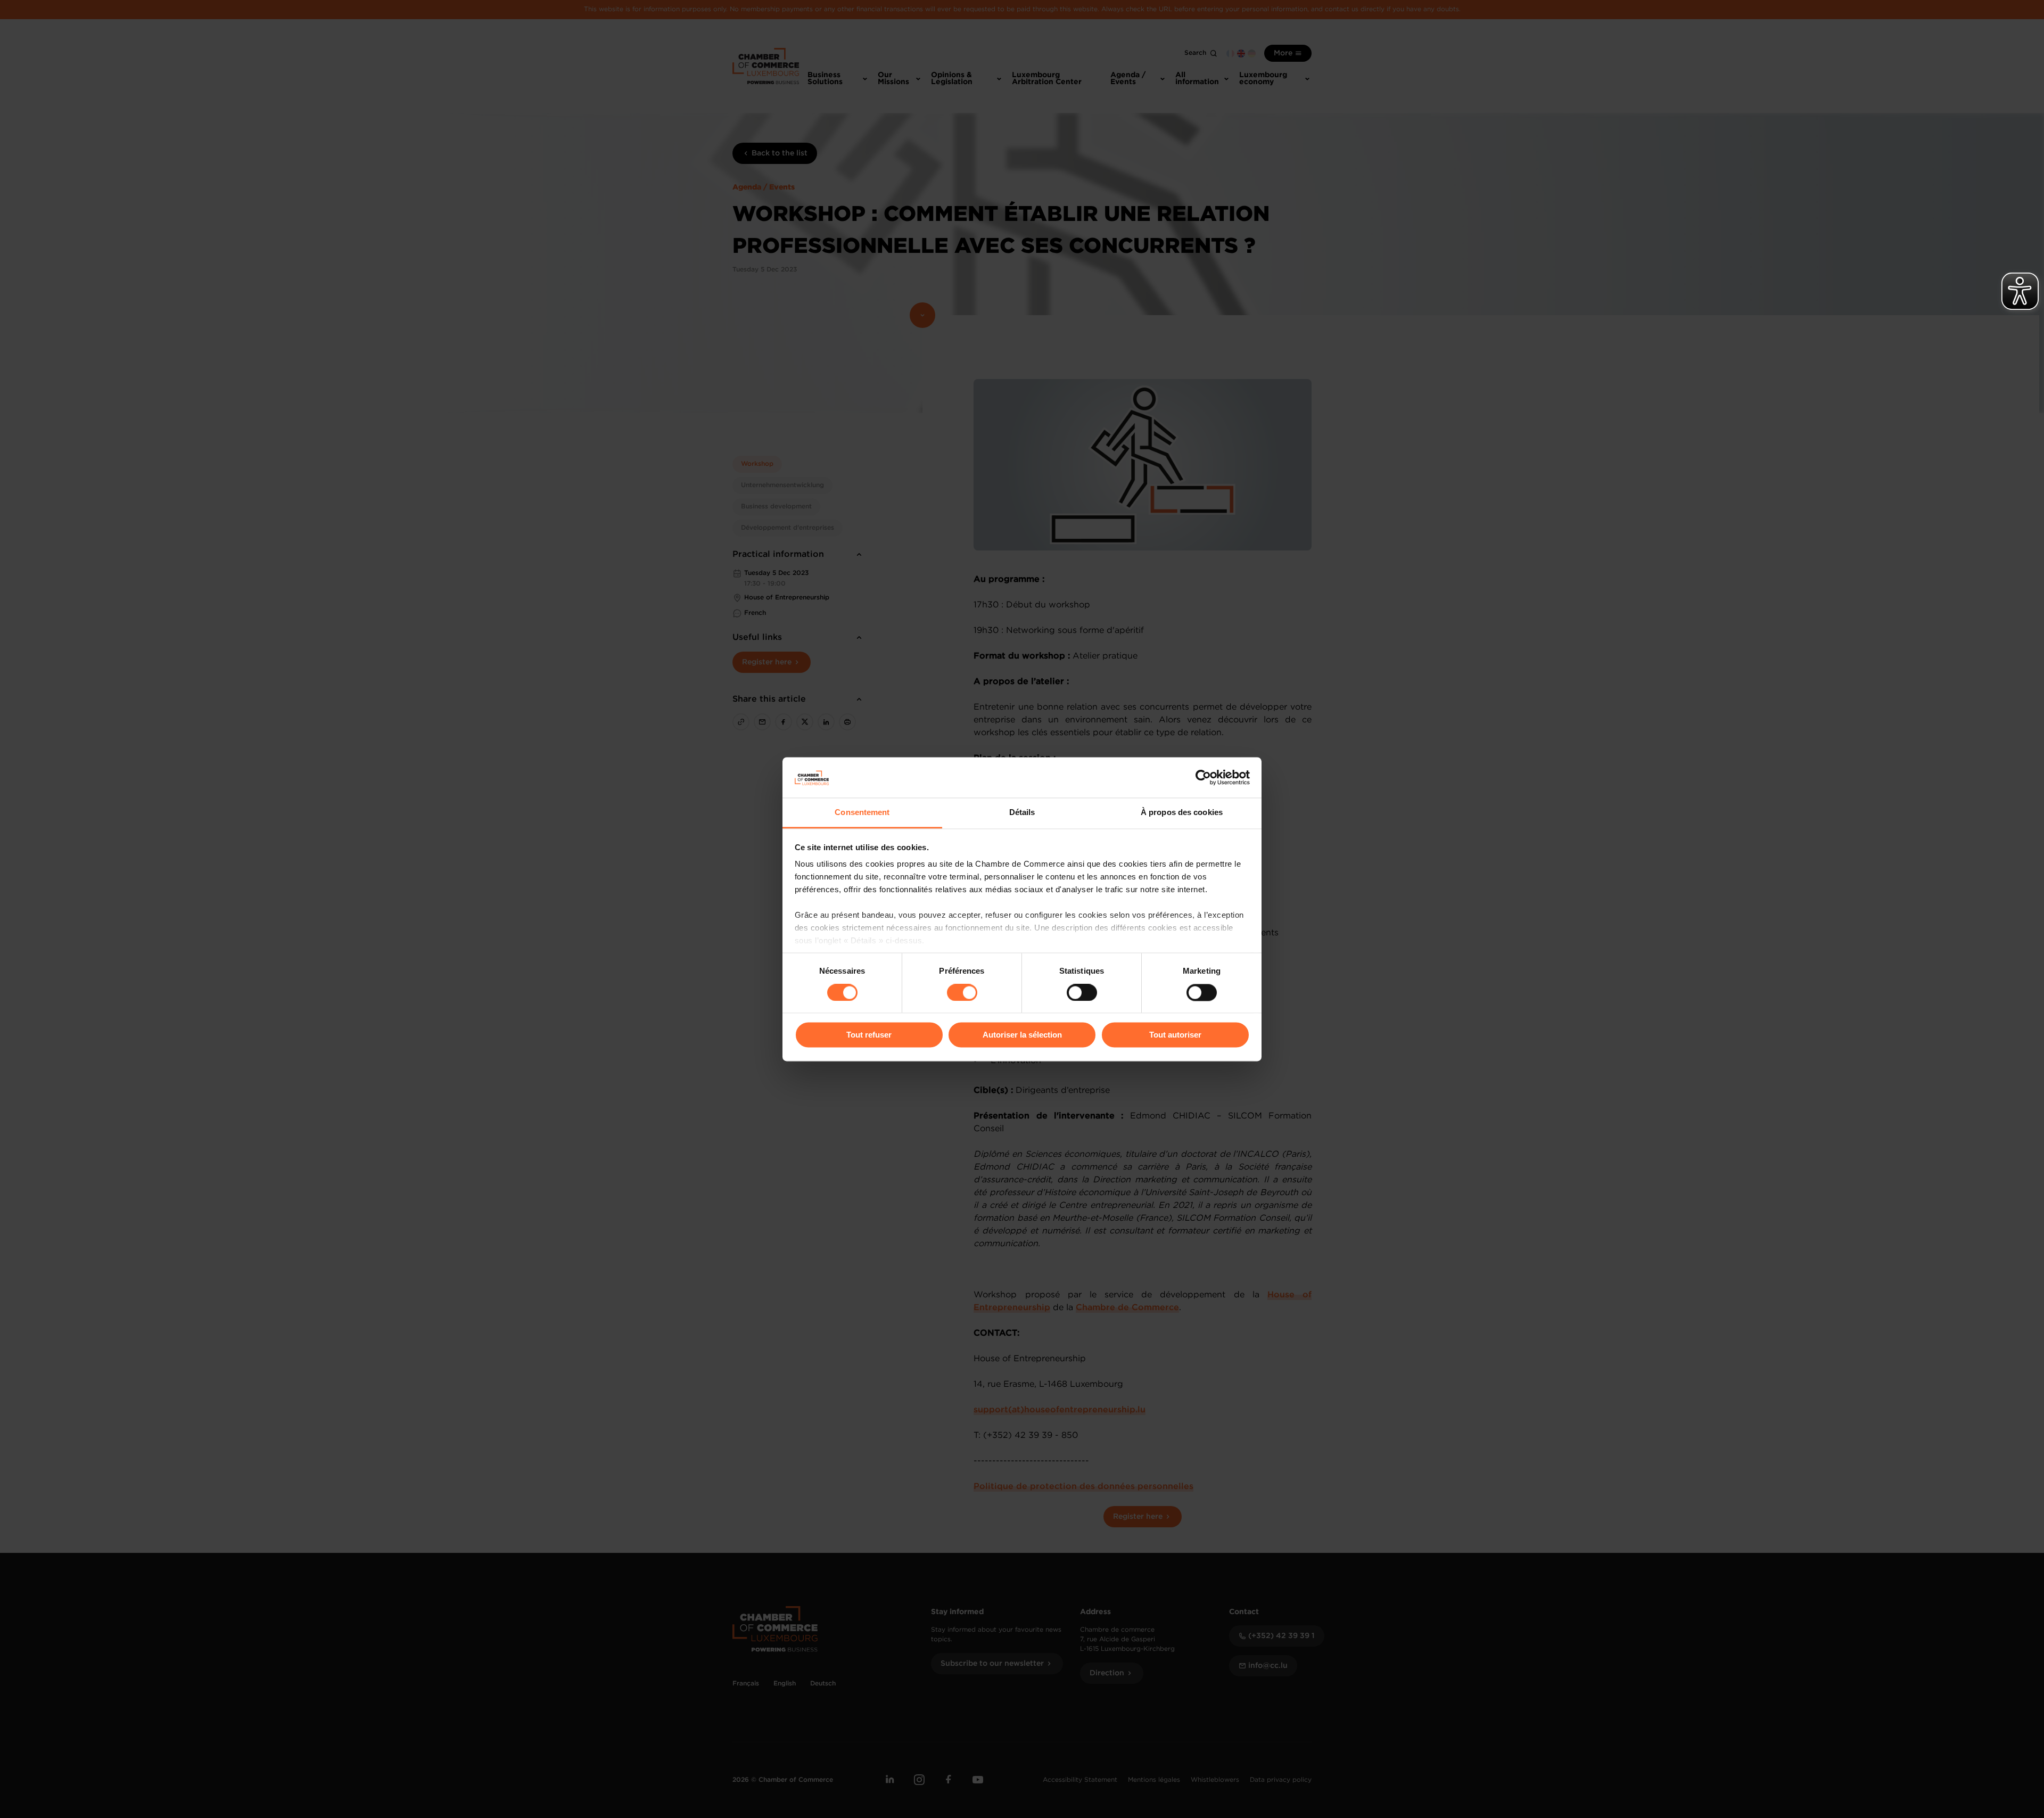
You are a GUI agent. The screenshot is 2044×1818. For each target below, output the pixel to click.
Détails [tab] (1022, 813)
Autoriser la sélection (1022, 1035)
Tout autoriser (1175, 1035)
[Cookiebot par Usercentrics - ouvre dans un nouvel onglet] (1203, 777)
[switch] (962, 992)
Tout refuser (869, 1035)
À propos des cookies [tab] (1182, 813)
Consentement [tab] (862, 813)
